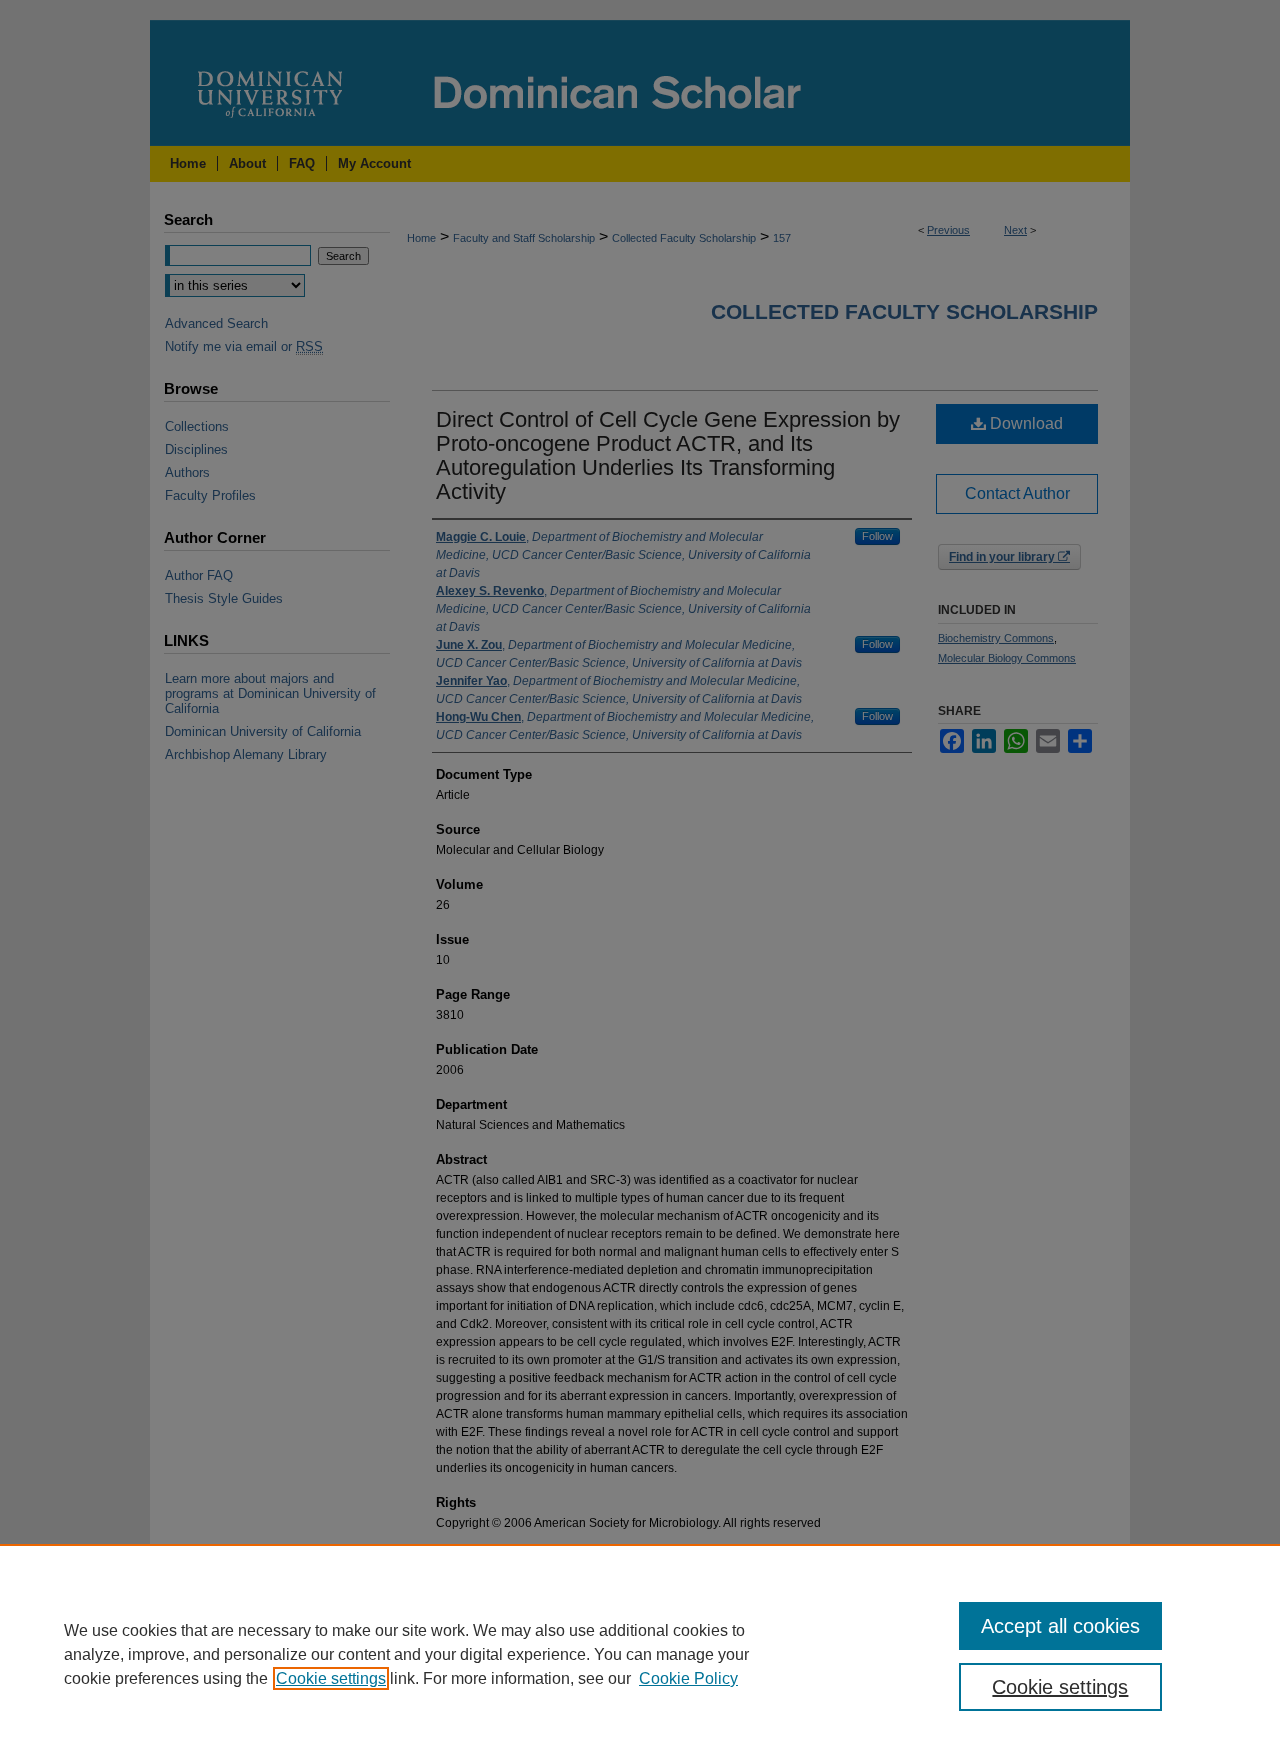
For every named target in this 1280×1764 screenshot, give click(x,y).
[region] (640, 1654)
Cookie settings (331, 1678)
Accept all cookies (1060, 1626)
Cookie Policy (688, 1678)
